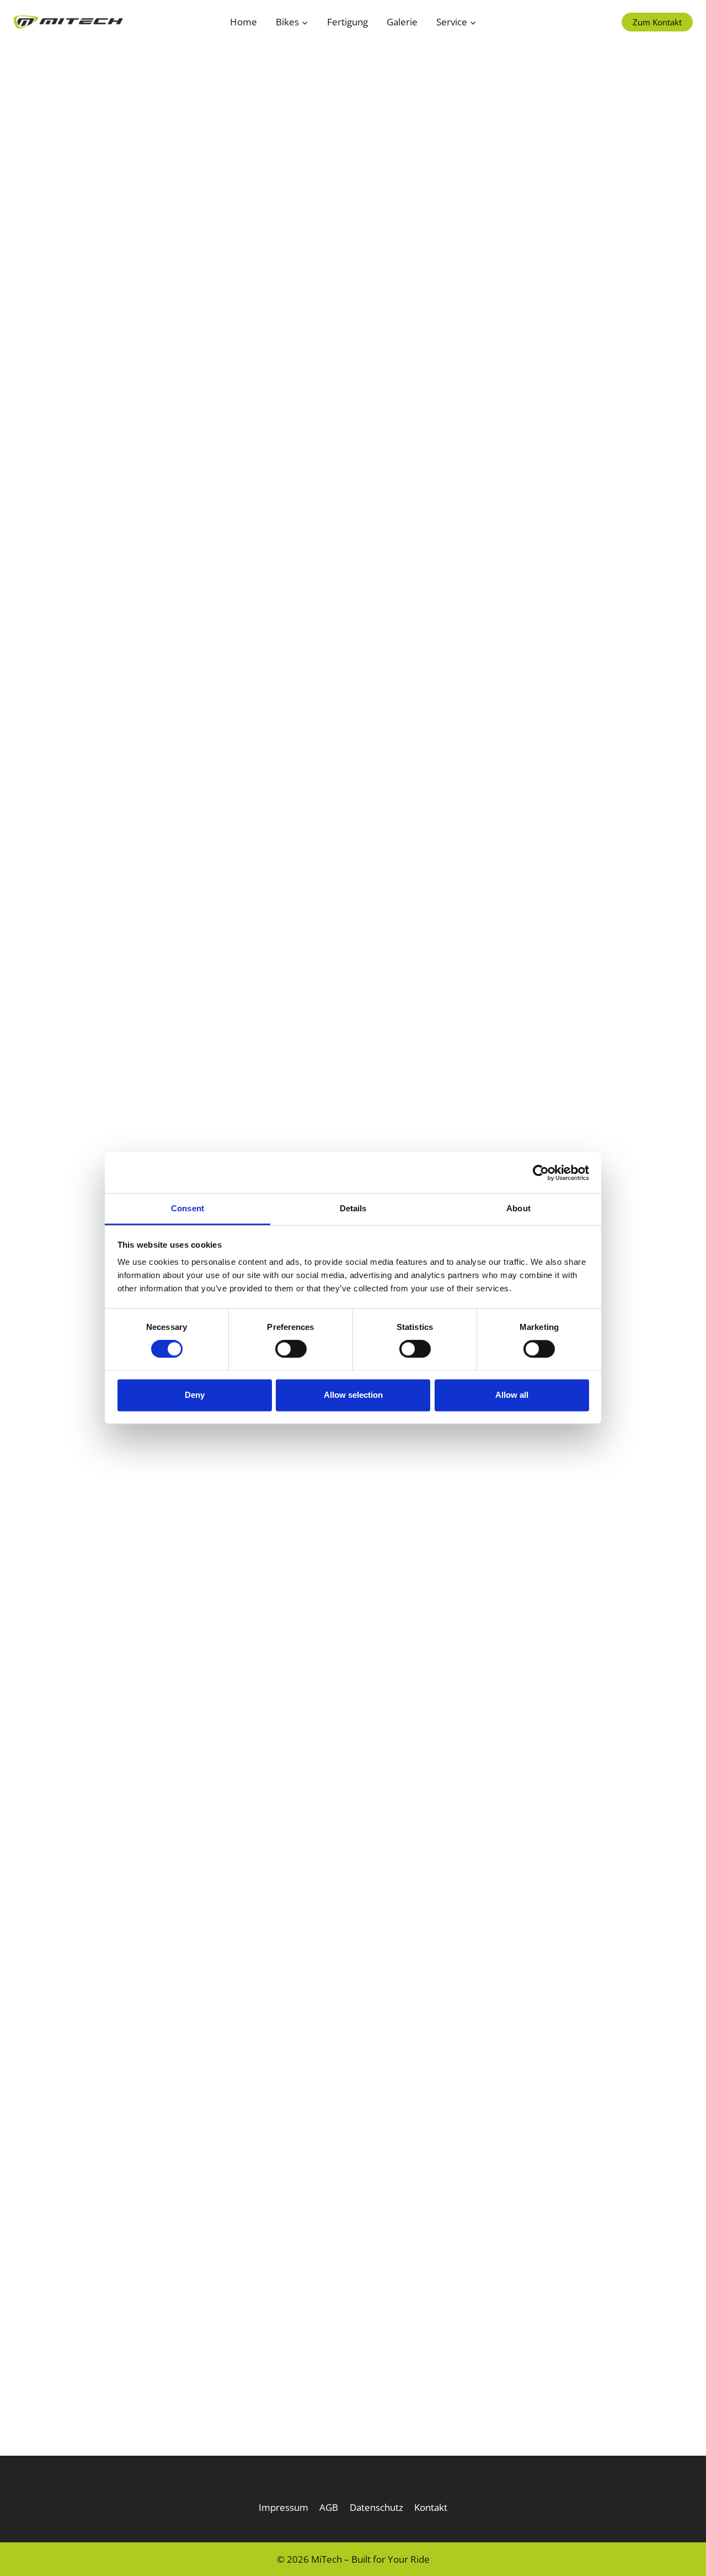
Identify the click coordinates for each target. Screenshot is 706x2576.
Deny (195, 1395)
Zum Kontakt (657, 22)
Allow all (512, 1395)
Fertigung (347, 22)
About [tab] (518, 1208)
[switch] (291, 1349)
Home (244, 22)
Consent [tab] (188, 1208)
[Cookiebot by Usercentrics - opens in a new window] (541, 1173)
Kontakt (431, 2507)
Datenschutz (376, 2507)
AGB (329, 2507)
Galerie (402, 22)
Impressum (284, 2507)
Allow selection (353, 1395)
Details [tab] (353, 1208)
